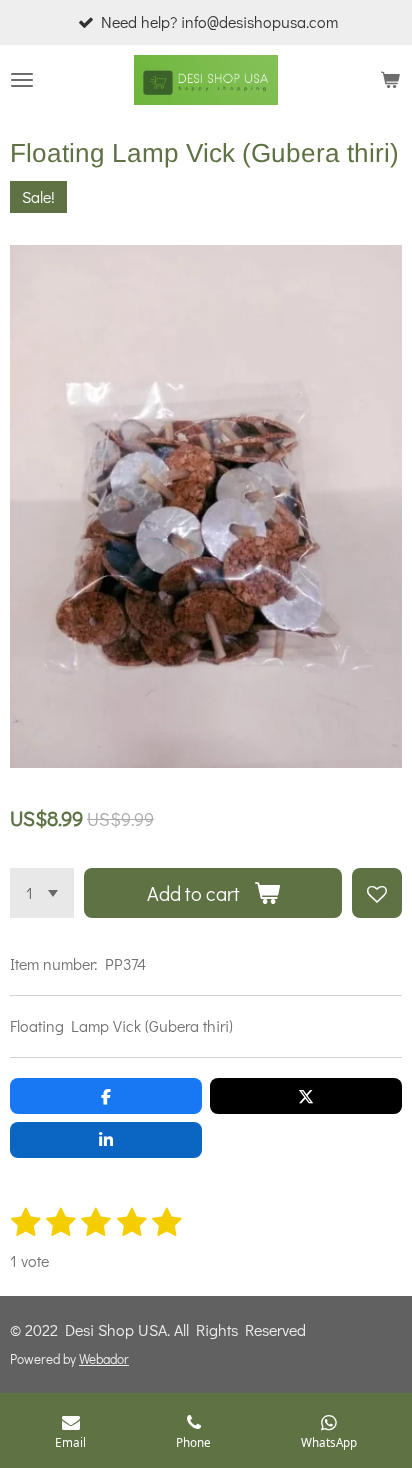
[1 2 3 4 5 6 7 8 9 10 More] (42, 893)
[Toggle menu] (22, 80)
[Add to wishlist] (377, 893)
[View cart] (390, 80)
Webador (104, 1359)
